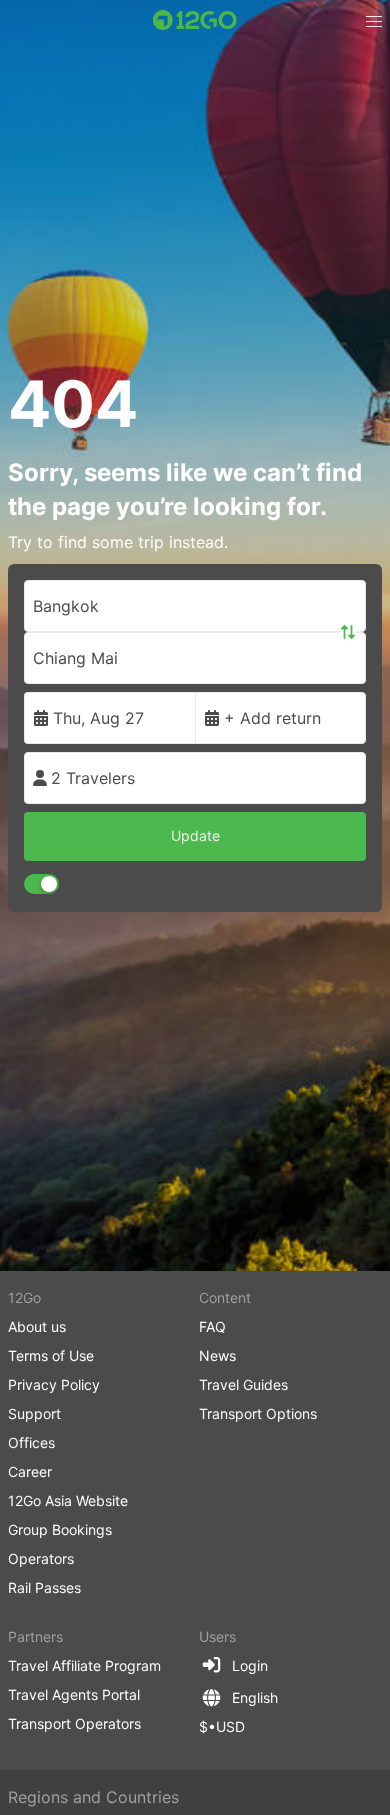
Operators (41, 1558)
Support (34, 1413)
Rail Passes (44, 1587)
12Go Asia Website (68, 1500)
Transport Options (258, 1413)
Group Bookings (60, 1529)
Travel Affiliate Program (84, 1665)
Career (30, 1471)
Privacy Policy (54, 1384)
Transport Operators (74, 1723)
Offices (31, 1442)
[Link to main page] (195, 20)
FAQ (212, 1326)
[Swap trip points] (348, 632)
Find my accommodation (161, 884)
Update (195, 835)
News (217, 1355)
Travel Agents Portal (74, 1694)
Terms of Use (51, 1355)
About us (37, 1326)
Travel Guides (243, 1384)
